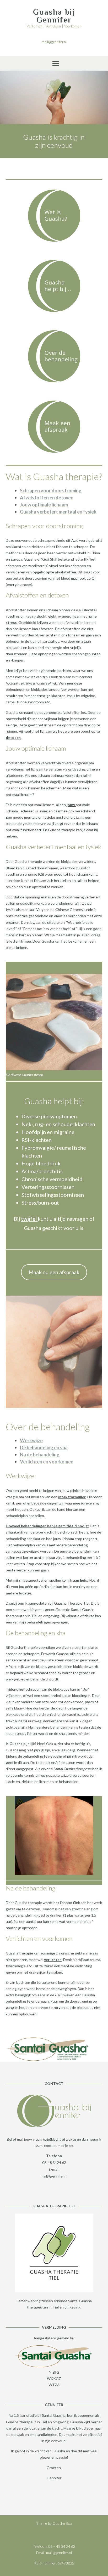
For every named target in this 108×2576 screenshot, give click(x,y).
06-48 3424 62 (54, 2162)
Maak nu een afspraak (54, 1272)
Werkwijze (31, 1440)
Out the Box (62, 2523)
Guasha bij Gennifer (54, 16)
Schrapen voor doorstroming (51, 491)
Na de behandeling (40, 1455)
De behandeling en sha (44, 1447)
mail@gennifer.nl (54, 2176)
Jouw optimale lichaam (44, 505)
